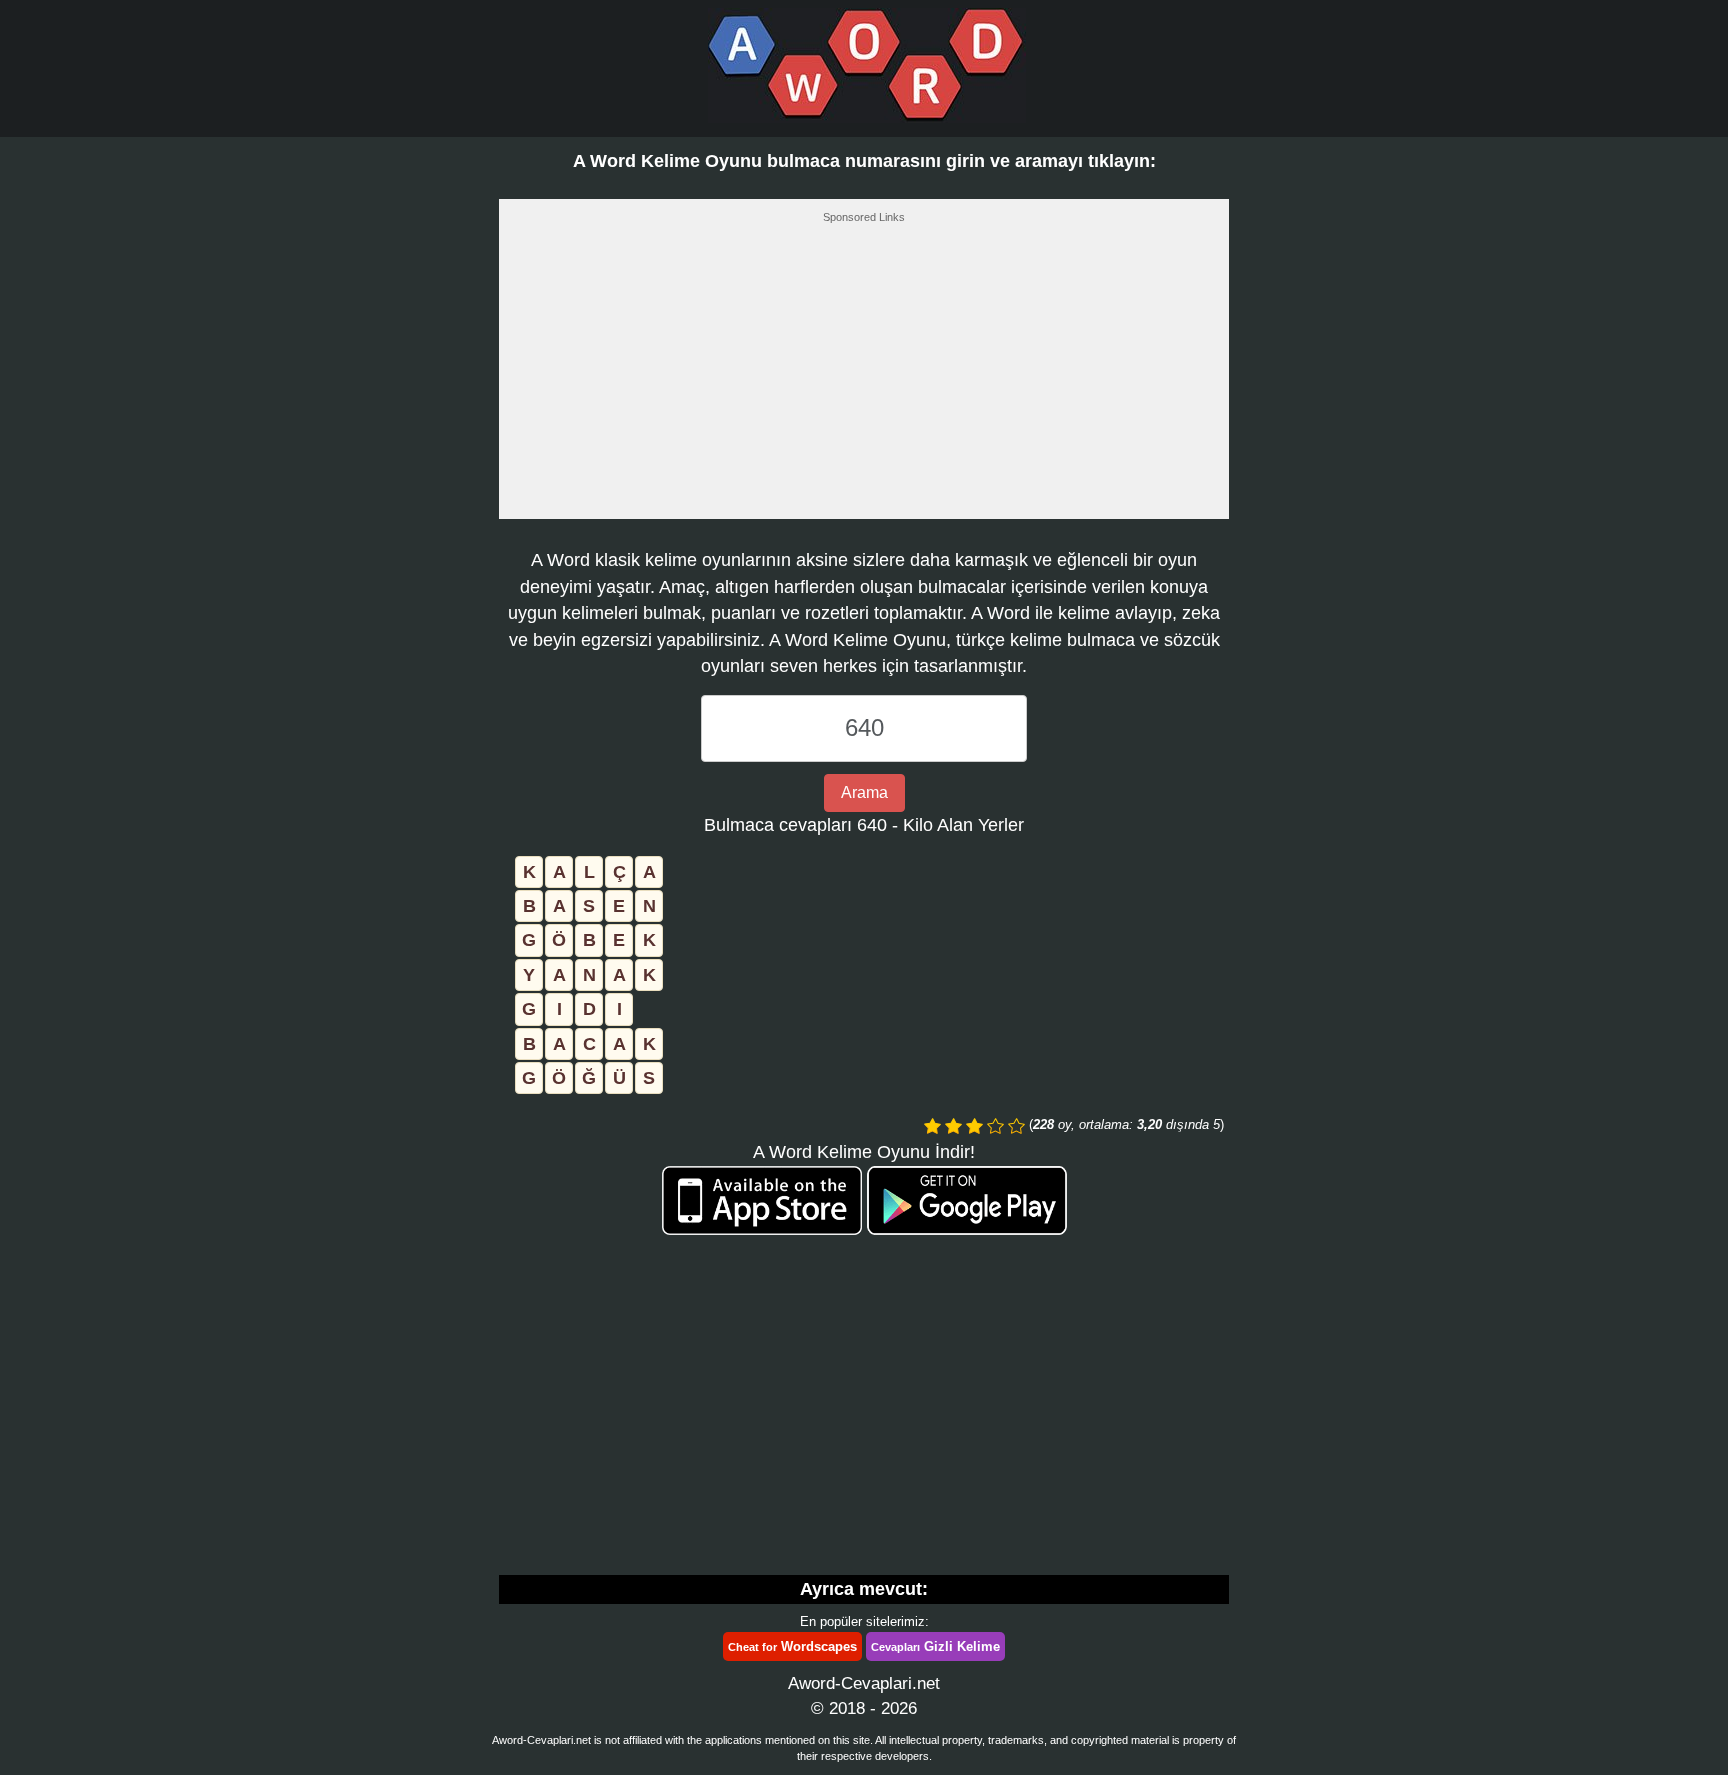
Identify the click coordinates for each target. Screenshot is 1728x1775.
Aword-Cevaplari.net (864, 1683)
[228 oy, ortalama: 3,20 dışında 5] (932, 1126)
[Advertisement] (864, 377)
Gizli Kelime (935, 1646)
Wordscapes (792, 1646)
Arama (864, 792)
